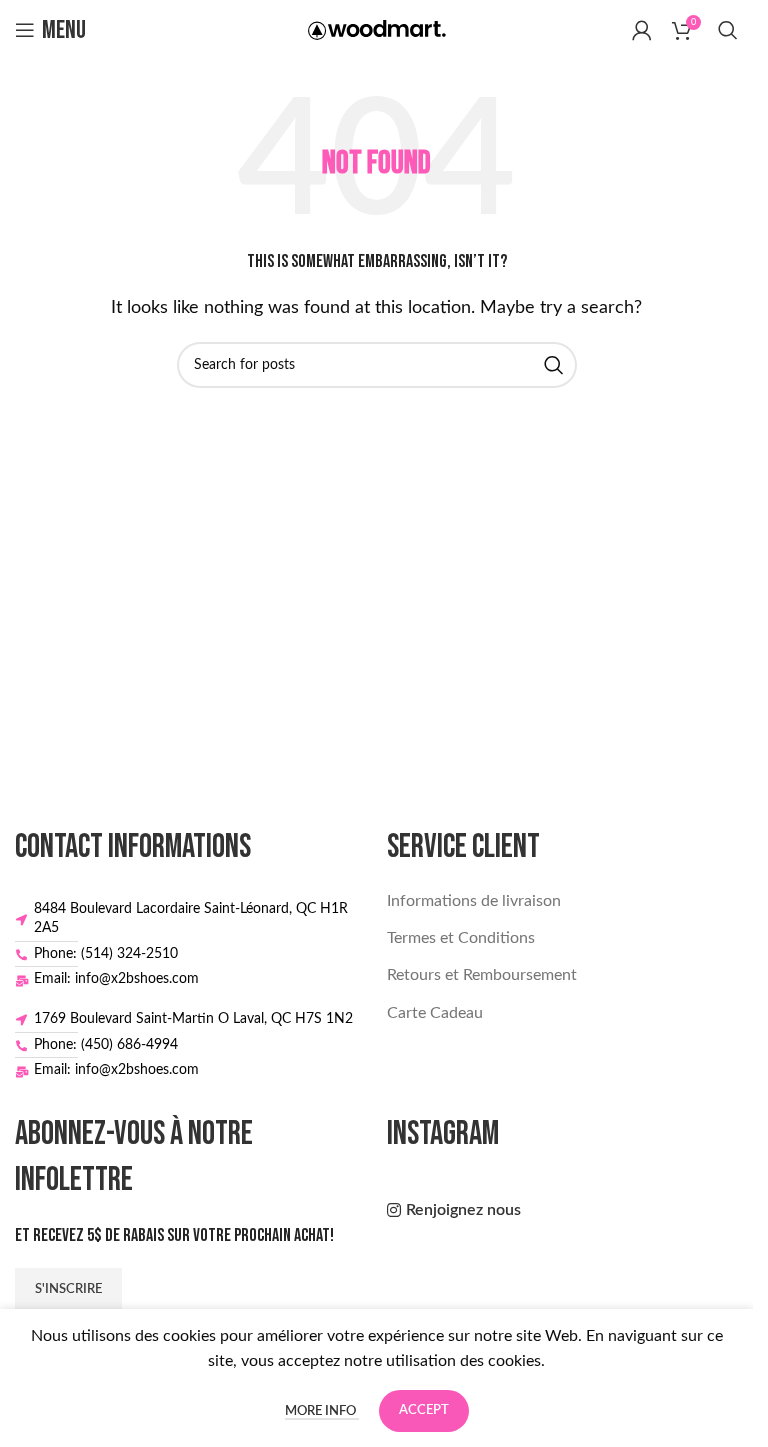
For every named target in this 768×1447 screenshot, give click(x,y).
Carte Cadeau (435, 1013)
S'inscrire (68, 1289)
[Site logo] (377, 29)
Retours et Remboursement (482, 975)
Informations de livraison (474, 901)
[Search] (728, 30)
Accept (424, 1410)
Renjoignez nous (463, 1210)
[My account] (642, 30)
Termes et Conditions (461, 938)
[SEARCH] (554, 365)
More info (322, 1411)
